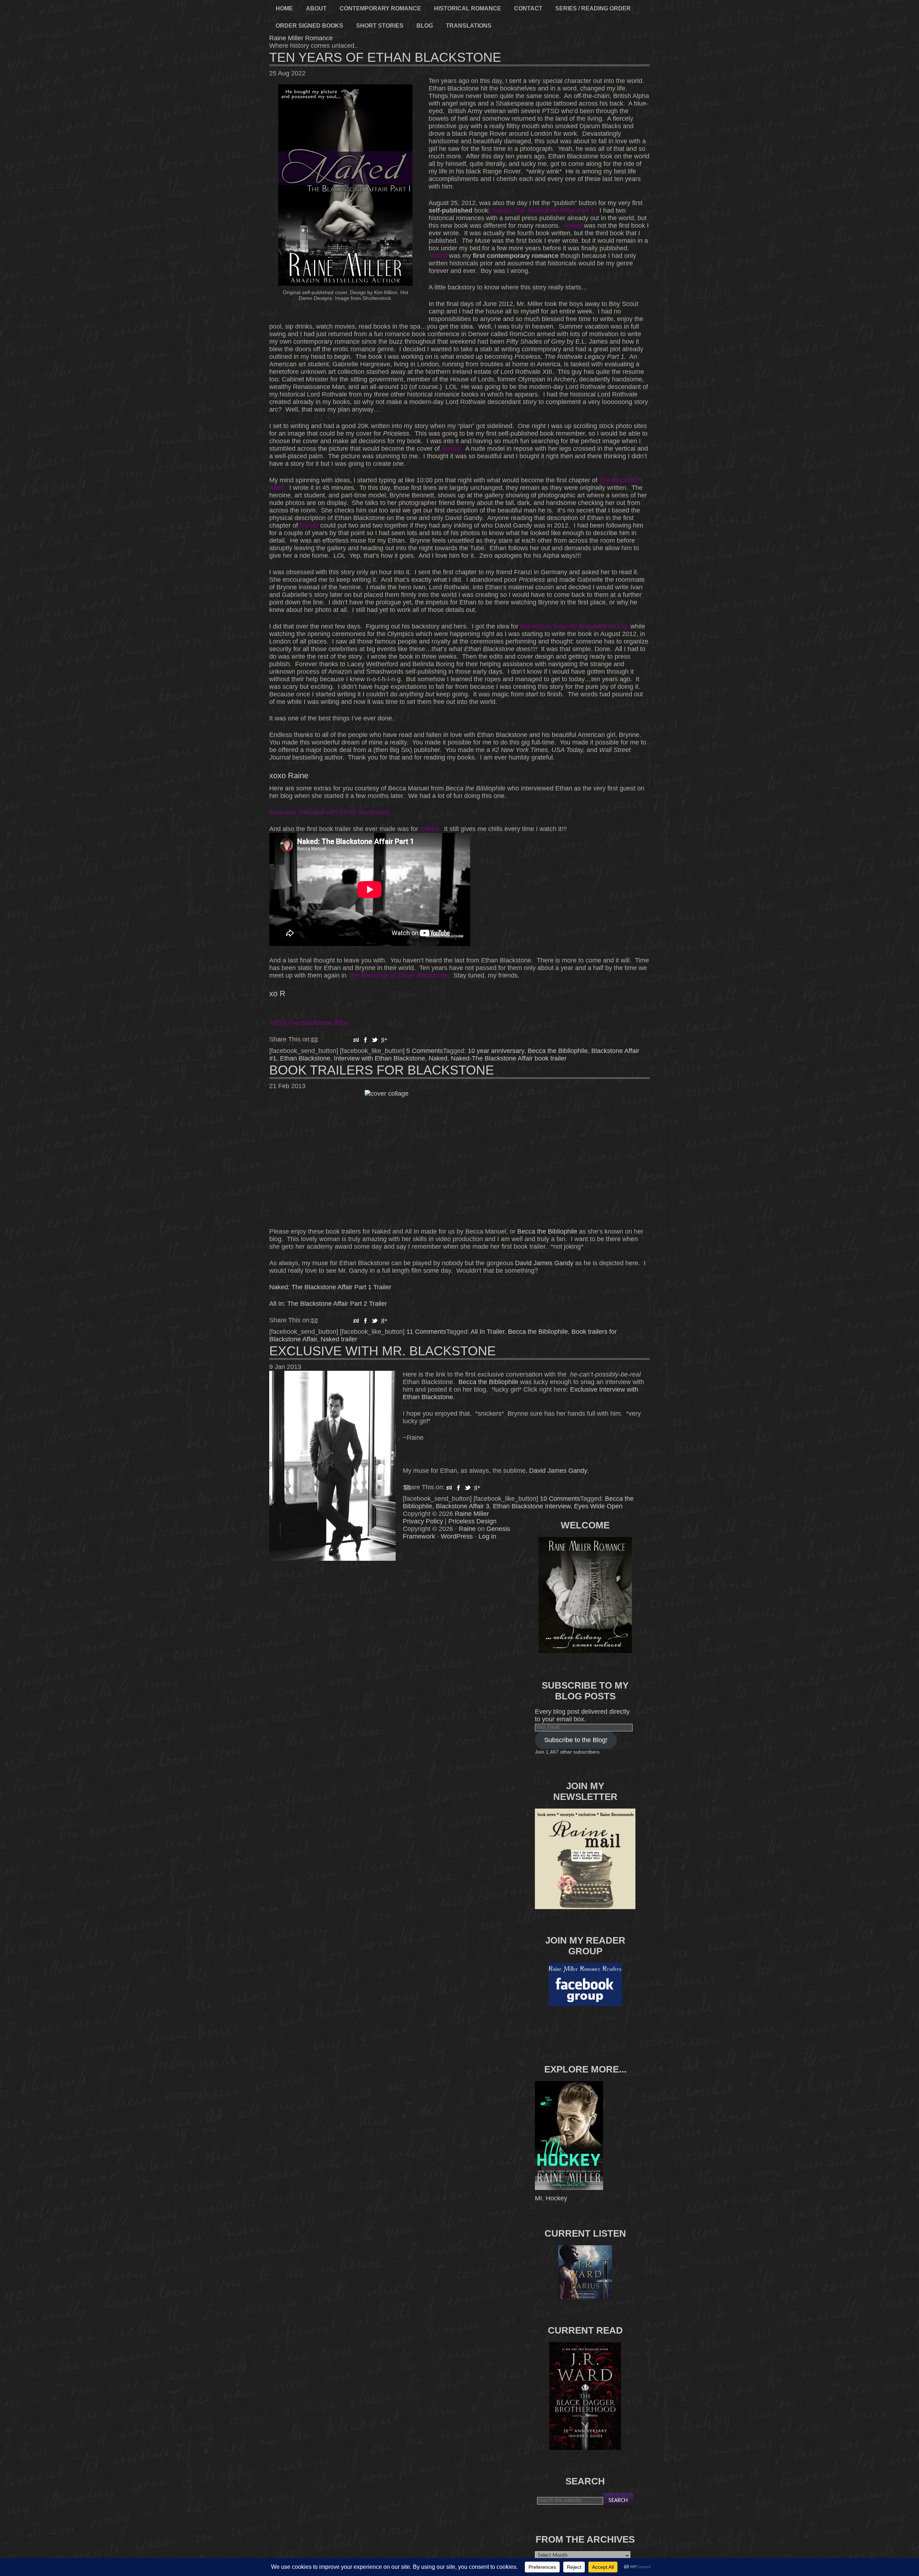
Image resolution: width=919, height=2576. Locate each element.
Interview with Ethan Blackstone (379, 1058)
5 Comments (425, 1051)
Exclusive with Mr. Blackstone (382, 1351)
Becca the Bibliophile (558, 1051)
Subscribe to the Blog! (576, 1740)
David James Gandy (544, 1263)
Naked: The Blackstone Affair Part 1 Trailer (330, 1287)
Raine (467, 1529)
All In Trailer (488, 1332)
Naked (438, 1058)
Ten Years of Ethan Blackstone (385, 57)
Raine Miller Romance (301, 38)
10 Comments (560, 1499)
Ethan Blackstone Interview (532, 1506)
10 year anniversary (496, 1051)
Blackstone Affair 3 (463, 1506)
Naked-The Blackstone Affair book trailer (509, 1058)
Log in (487, 1536)
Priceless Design (472, 1521)
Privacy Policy (423, 1521)
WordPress (457, 1536)
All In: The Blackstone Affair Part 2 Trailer (328, 1304)
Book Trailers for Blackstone (382, 1070)
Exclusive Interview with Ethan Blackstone (329, 812)
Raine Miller (472, 1514)
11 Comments (426, 1332)
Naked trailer (339, 1339)
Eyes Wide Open (598, 1506)
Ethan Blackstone (305, 1058)
